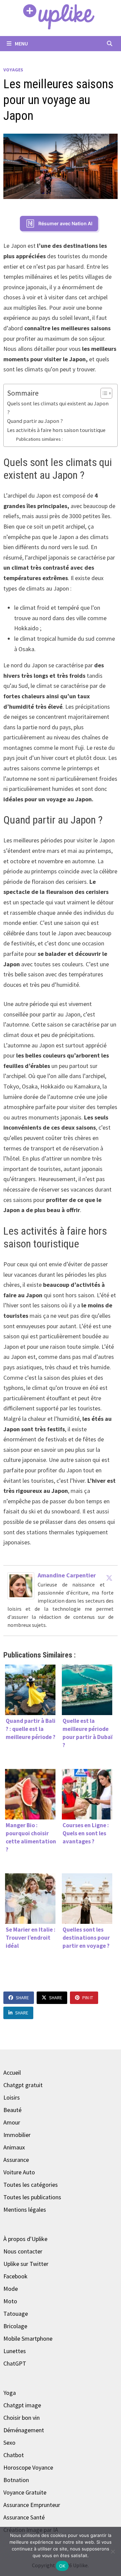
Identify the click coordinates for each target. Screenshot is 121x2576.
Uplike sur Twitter (26, 2264)
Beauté (12, 2110)
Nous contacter (23, 2251)
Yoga (10, 2393)
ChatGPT (15, 2363)
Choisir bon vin (22, 2418)
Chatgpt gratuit (23, 2085)
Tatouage (16, 2314)
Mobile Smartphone (28, 2338)
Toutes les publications (32, 2197)
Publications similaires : (39, 439)
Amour (12, 2122)
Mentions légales (25, 2210)
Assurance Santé (24, 2517)
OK (62, 2566)
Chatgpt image (22, 2405)
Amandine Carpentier (67, 1575)
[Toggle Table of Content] (103, 393)
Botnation (16, 2480)
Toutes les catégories (31, 2185)
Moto (10, 2301)
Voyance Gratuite (25, 2492)
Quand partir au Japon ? (35, 421)
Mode (11, 2289)
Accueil (12, 2072)
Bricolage (15, 2326)
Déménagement (24, 2430)
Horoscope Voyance (28, 2467)
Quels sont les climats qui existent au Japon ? (58, 408)
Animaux (14, 2147)
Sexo (9, 2443)
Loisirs (12, 2097)
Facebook (15, 2276)
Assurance (16, 2160)
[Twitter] (109, 1578)
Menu (21, 43)
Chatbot (14, 2455)
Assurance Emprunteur (32, 2505)
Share (22, 1998)
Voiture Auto (19, 2172)
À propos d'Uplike (25, 2239)
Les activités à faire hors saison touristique (56, 430)
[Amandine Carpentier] (21, 1585)
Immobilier (17, 2135)
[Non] (113, 2551)
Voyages (13, 70)
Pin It (88, 1998)
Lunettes (15, 2351)
